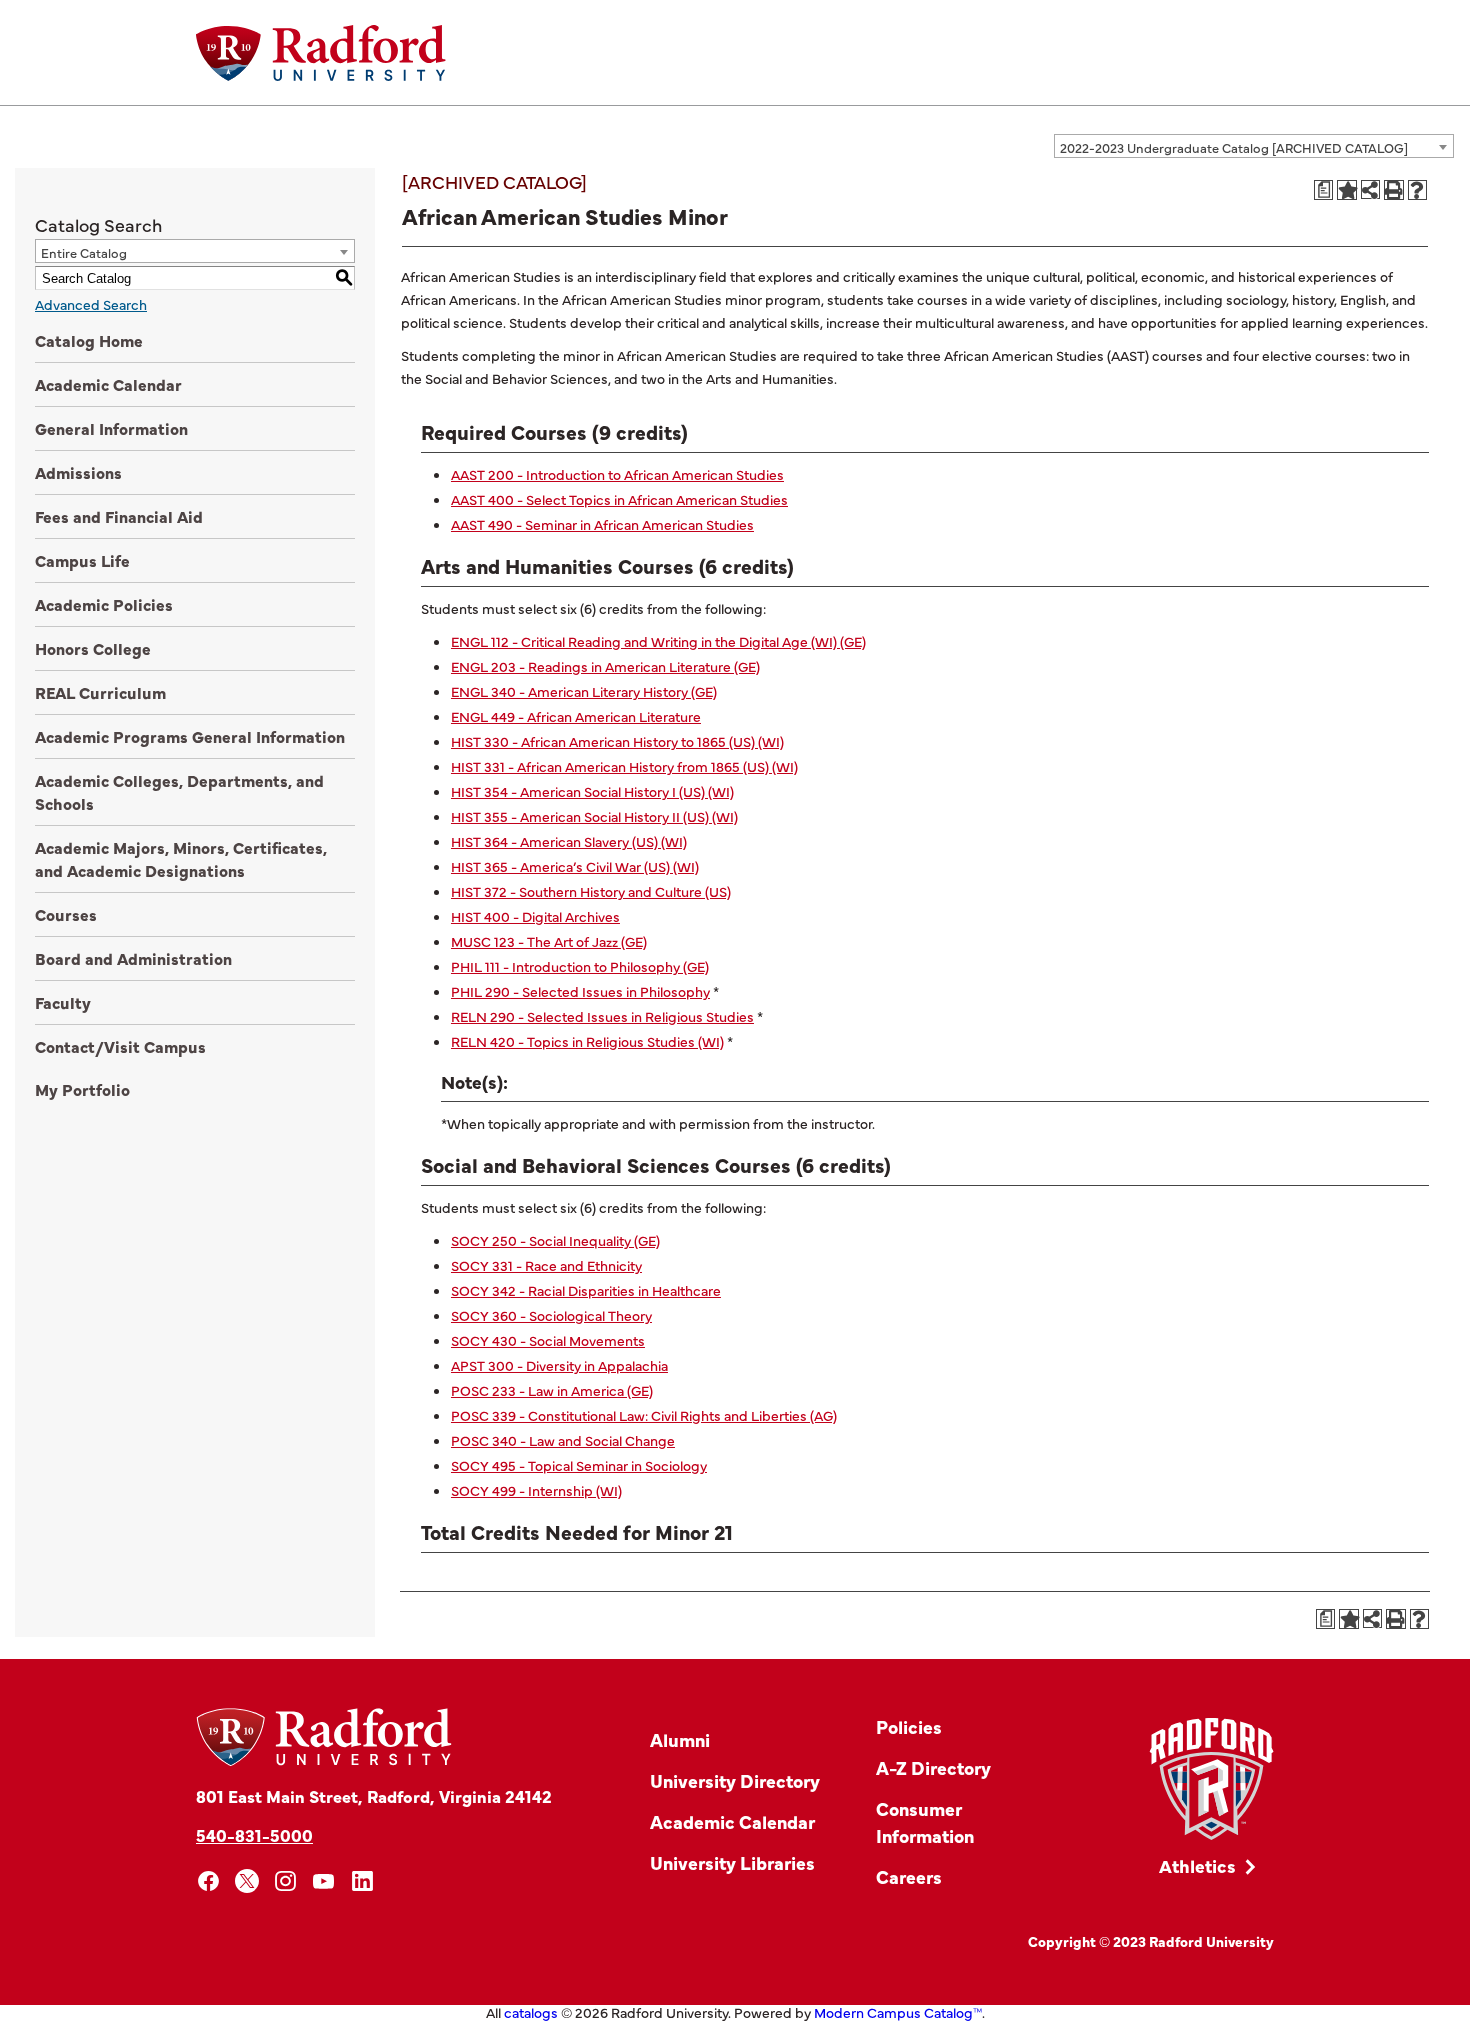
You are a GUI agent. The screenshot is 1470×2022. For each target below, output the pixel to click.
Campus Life (82, 560)
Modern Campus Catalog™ (898, 2012)
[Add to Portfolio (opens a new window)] (1347, 190)
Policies (909, 1726)
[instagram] (285, 1881)
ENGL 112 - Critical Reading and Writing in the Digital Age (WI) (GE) (658, 641)
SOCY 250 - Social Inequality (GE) (555, 1240)
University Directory (735, 1780)
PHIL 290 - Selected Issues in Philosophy (580, 991)
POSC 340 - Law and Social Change (563, 1440)
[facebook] (208, 1881)
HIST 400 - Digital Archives (535, 916)
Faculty (63, 1002)
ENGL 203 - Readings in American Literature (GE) (605, 666)
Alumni (680, 1739)
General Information (111, 428)
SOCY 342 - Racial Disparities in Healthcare (586, 1290)
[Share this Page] (1370, 189)
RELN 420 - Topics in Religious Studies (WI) (587, 1041)
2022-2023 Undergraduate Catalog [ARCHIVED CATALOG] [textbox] (1234, 147)
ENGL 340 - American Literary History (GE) (584, 691)
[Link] (1211, 1779)
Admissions (78, 472)
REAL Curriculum (100, 692)
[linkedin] (362, 1881)
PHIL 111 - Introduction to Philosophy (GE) (580, 966)
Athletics (1197, 1865)
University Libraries (732, 1862)
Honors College (93, 648)
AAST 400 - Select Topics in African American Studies (619, 499)
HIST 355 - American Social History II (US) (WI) (594, 816)
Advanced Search (91, 304)
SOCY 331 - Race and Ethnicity (546, 1265)
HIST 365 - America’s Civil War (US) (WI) (575, 866)
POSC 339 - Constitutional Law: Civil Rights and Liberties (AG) (644, 1415)
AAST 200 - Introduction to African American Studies (617, 474)
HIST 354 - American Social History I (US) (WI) (592, 791)
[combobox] (1254, 146)
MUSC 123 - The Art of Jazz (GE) (549, 941)
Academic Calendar (108, 384)
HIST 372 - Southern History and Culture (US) (591, 891)
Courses (66, 914)
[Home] (321, 53)
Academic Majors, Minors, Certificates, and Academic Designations (181, 858)
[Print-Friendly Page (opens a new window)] (1394, 190)
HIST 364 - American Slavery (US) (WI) (569, 841)
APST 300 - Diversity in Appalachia (559, 1365)
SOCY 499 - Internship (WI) (536, 1490)
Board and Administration (133, 958)
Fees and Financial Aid (119, 516)
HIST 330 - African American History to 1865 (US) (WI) (617, 741)
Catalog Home (89, 340)
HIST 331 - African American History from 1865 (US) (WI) (624, 766)
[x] (247, 1881)
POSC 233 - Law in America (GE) (552, 1390)
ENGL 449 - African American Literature (576, 716)
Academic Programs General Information (190, 736)
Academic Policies (104, 604)
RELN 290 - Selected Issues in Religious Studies (602, 1016)
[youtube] (324, 1881)
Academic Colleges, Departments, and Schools (179, 791)
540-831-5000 (254, 1834)
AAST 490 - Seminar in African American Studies (602, 524)
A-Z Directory (933, 1767)
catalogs (531, 2012)
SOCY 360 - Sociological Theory (551, 1315)
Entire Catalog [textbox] (84, 252)
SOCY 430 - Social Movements (548, 1340)
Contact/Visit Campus (120, 1046)
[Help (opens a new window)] (1418, 190)
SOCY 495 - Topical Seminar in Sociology (579, 1465)
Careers (909, 1876)
